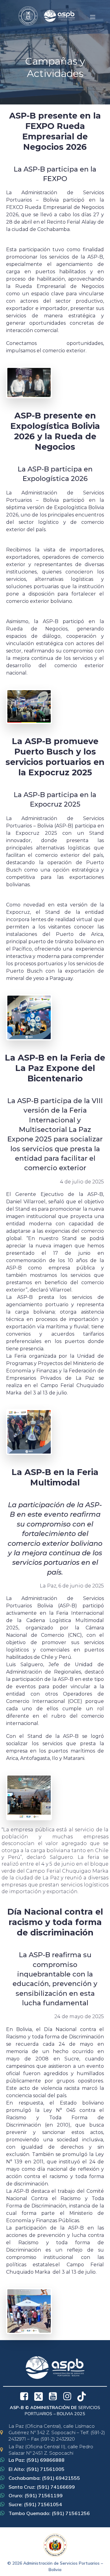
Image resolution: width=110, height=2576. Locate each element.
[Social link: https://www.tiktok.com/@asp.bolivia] (84, 2396)
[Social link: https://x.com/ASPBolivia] (41, 2396)
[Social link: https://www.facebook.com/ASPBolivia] (26, 2396)
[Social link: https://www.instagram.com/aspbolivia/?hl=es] (70, 2396)
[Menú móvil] (93, 17)
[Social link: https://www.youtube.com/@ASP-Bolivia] (55, 2396)
